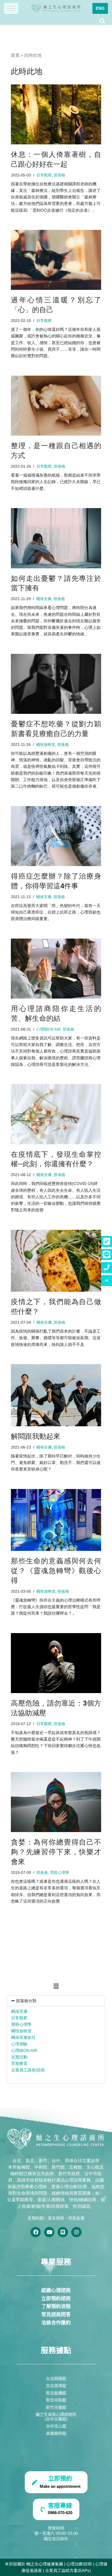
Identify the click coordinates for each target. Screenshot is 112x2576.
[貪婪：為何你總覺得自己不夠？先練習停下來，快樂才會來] (56, 1802)
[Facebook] (36, 2232)
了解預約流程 (56, 2306)
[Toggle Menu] (11, 8)
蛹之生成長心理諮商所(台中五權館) (56, 2417)
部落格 (60, 175)
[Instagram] (76, 2232)
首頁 (15, 55)
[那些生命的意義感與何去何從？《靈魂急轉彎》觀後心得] (56, 1520)
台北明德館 (56, 2379)
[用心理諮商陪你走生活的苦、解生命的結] (56, 969)
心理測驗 (19, 2044)
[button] (56, 1986)
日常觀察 (19, 2018)
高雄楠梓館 (56, 2433)
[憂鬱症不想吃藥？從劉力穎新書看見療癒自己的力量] (56, 684)
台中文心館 (56, 2426)
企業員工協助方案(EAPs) (68, 2570)
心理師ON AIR (24, 2050)
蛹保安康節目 (23, 2037)
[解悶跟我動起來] (56, 1395)
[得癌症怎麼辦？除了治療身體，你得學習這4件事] (56, 836)
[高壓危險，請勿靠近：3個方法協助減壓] (56, 1663)
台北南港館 (56, 2386)
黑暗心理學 (21, 2024)
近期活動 (19, 2057)
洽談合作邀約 (56, 2323)
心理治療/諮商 (79, 2564)
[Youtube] (49, 2232)
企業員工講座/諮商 (28, 2070)
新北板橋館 (56, 2393)
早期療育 (19, 2063)
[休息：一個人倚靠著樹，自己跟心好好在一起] (56, 114)
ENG (100, 8)
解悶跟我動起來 (36, 1436)
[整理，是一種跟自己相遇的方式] (56, 406)
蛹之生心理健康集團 (45, 2564)
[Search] (102, 21)
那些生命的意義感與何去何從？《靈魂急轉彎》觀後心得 (56, 1571)
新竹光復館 (56, 2407)
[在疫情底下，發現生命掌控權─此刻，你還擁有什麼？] (56, 1114)
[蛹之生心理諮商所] (56, 8)
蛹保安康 (19, 2011)
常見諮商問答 (56, 2315)
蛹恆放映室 (21, 2031)
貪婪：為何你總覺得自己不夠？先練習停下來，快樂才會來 (56, 1852)
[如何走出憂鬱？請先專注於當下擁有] (56, 538)
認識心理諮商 (56, 2290)
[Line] (63, 2232)
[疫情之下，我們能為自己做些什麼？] (56, 1261)
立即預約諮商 (56, 2299)
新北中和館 (56, 2400)
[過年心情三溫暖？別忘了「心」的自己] (56, 260)
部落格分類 (26, 2001)
